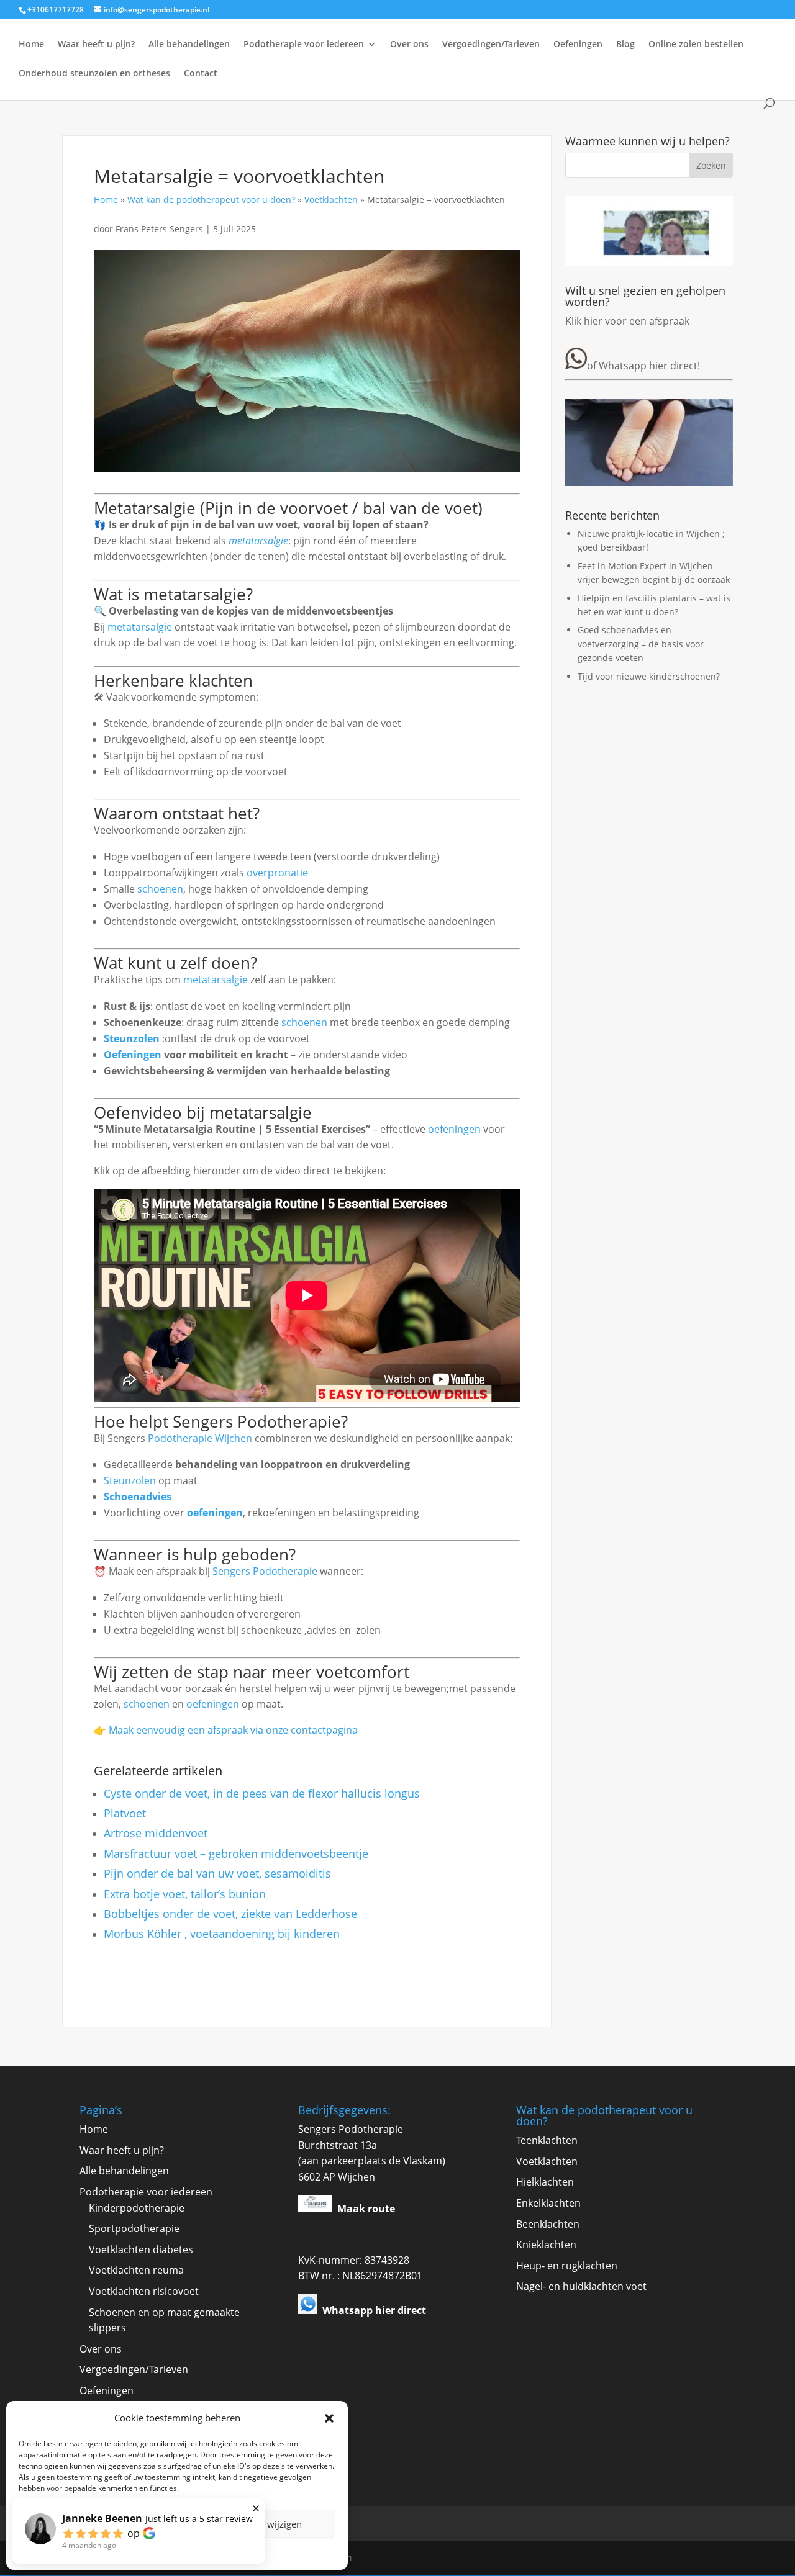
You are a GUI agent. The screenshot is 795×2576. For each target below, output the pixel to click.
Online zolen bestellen (696, 45)
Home (31, 45)
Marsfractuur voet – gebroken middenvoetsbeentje (236, 1853)
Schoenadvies (138, 1497)
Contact (201, 74)
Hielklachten (545, 2182)
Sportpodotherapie (134, 2228)
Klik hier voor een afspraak (627, 321)
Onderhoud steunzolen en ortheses (94, 74)
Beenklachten (548, 2224)
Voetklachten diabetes (141, 2249)
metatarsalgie (258, 541)
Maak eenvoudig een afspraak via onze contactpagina (233, 1730)
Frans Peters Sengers (161, 229)
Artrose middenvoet (156, 1833)
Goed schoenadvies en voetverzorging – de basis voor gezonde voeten (641, 644)
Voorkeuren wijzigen (258, 2524)
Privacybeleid (177, 2552)
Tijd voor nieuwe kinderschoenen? (649, 676)
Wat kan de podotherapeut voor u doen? (211, 200)
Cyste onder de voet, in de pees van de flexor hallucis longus (262, 1793)
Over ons (409, 45)
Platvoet (125, 1813)
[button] (329, 2418)
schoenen (160, 889)
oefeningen (454, 1129)
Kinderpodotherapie (137, 2208)
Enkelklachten (548, 2203)
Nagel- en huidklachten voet (581, 2286)
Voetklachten (331, 200)
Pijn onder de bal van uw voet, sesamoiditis (217, 1873)
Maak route (366, 2209)
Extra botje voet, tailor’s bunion (185, 1894)
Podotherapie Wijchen (200, 1438)
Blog (625, 45)
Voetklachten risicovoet (144, 2291)
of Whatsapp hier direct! (643, 366)
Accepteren (97, 2524)
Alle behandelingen (189, 45)
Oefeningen (578, 45)
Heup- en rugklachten (567, 2266)
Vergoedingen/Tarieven (491, 45)
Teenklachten (547, 2140)
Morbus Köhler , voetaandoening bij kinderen (222, 1934)
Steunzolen (132, 1038)
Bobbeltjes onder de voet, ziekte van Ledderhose (230, 1914)
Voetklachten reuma (136, 2270)
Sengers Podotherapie (265, 1571)
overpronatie (277, 873)
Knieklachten (546, 2245)
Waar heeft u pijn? (96, 45)
